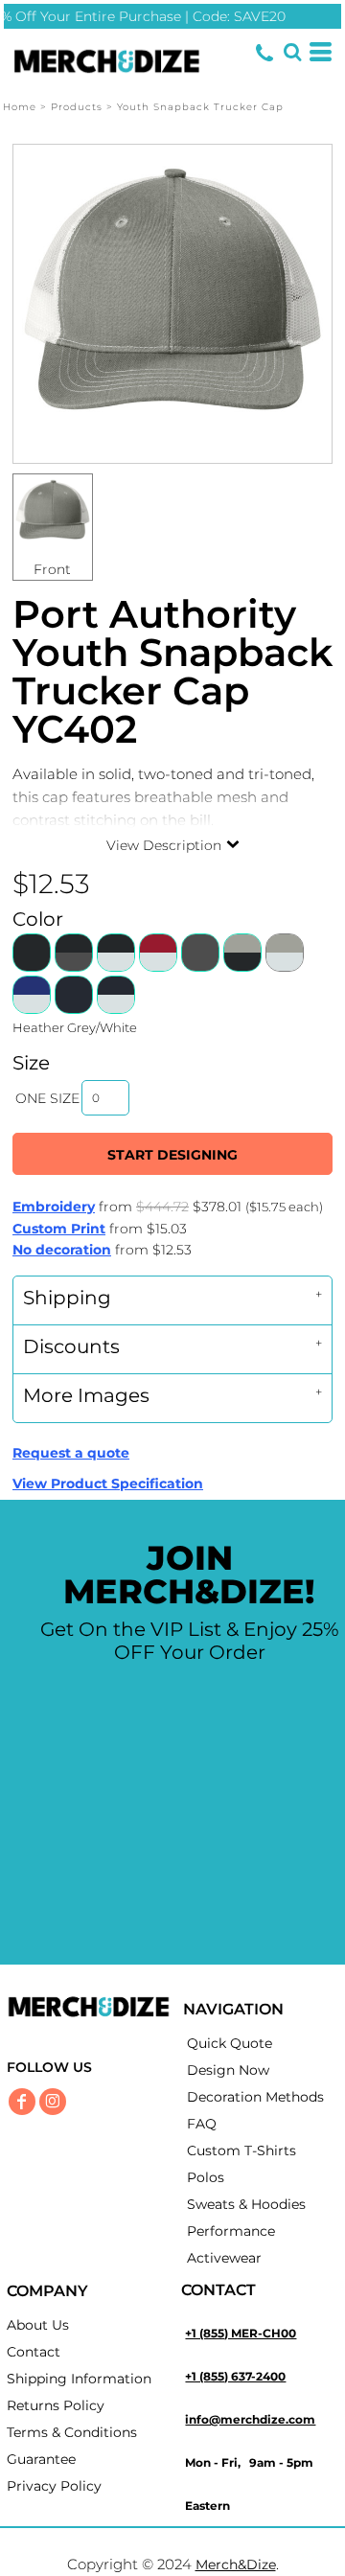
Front (52, 569)
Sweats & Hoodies (246, 2204)
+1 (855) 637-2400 (235, 2376)
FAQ (202, 2124)
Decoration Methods (255, 2097)
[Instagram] (53, 2102)
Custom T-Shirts (241, 2150)
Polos (206, 2177)
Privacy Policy (54, 2486)
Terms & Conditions (72, 2432)
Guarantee (41, 2459)
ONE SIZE (47, 1098)
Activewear (224, 2258)
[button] (292, 52)
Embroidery (54, 1207)
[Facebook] (22, 2102)
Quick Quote (230, 2043)
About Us (38, 2325)
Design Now (228, 2070)
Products (77, 107)
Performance (231, 2231)
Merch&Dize (236, 2564)
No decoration (62, 1250)
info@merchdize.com (250, 2419)
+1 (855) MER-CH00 (241, 2333)
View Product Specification (108, 1483)
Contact (34, 2352)
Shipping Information (79, 2379)
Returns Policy (56, 2405)
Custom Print (59, 1229)
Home (20, 107)
